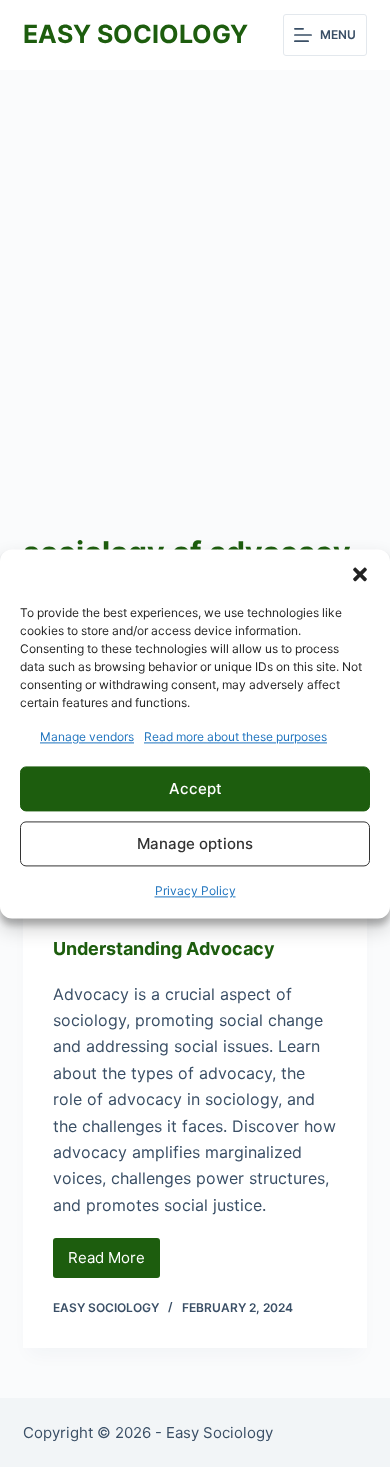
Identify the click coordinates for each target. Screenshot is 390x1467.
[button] (360, 574)
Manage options (195, 843)
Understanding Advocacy (164, 948)
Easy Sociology (135, 34)
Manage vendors (87, 736)
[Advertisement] (195, 275)
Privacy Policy (195, 891)
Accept (195, 788)
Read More (114, 1263)
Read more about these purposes (235, 736)
